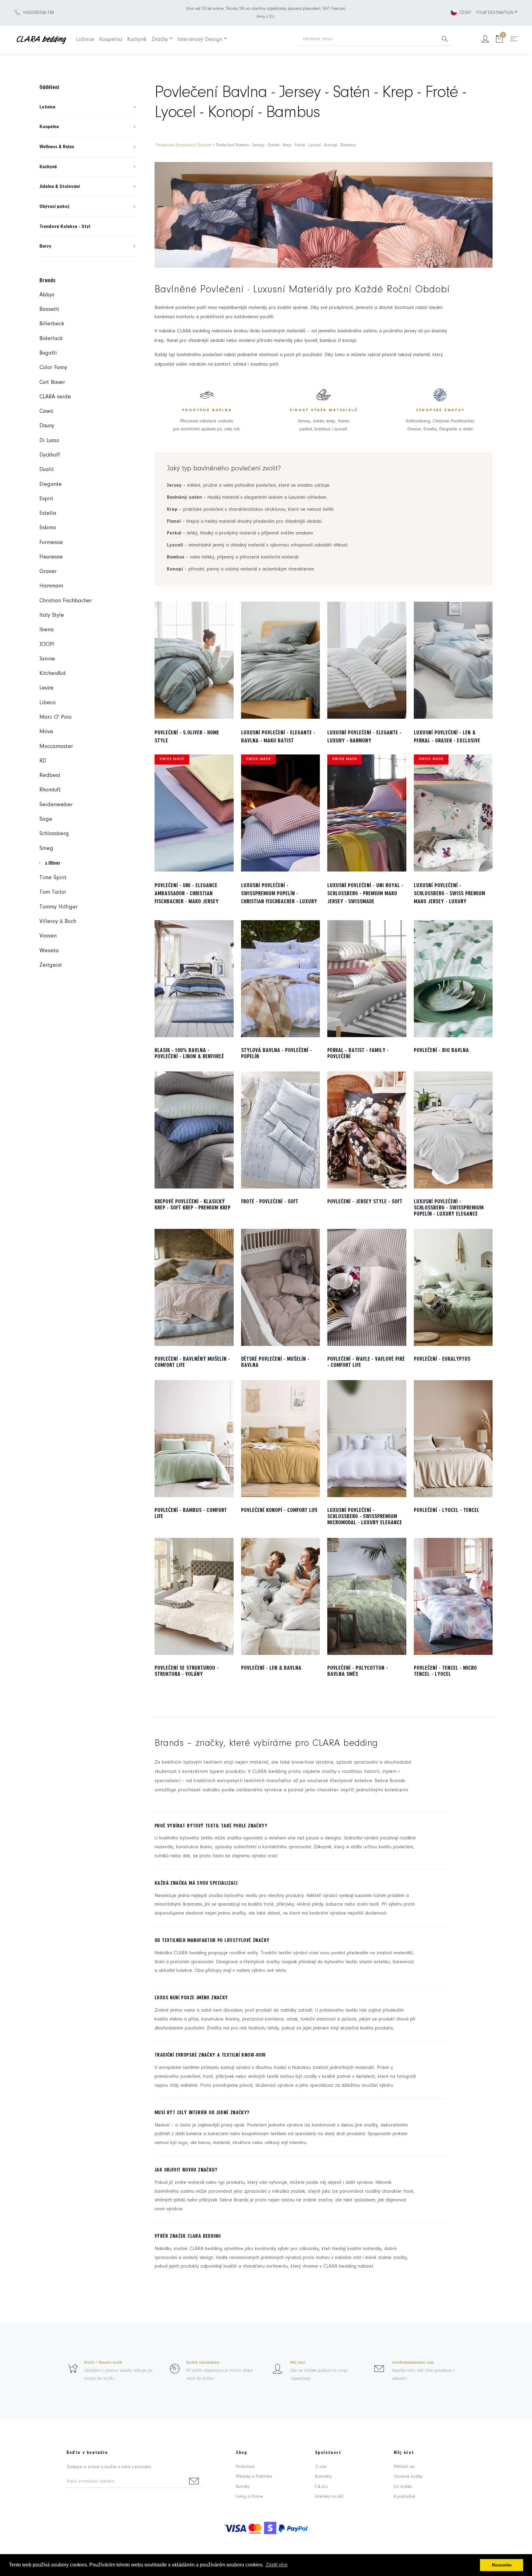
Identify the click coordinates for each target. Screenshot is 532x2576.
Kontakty (323, 2477)
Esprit (46, 499)
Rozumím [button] (502, 2565)
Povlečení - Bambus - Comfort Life (191, 1513)
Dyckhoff (50, 455)
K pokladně (405, 2497)
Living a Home (250, 2497)
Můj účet (298, 2363)
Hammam (51, 586)
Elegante (51, 484)
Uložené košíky (408, 2477)
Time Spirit (53, 878)
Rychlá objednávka (203, 2363)
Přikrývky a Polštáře (254, 2477)
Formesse (51, 543)
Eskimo (48, 528)
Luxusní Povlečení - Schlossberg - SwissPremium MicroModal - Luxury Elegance (365, 1516)
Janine (47, 659)
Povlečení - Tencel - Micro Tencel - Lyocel (445, 1671)
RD (43, 761)
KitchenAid (52, 674)
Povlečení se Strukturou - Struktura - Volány (187, 1671)
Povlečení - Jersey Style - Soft (365, 1201)
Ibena (47, 630)
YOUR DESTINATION (495, 13)
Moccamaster (56, 747)
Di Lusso (49, 441)
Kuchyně (137, 40)
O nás (321, 2467)
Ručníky (243, 2487)
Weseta (49, 951)
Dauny (47, 426)
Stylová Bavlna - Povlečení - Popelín (276, 1053)
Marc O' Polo (56, 717)
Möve (46, 732)
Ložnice (85, 40)
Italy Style (52, 615)
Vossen (48, 936)
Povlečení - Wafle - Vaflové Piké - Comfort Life (366, 1362)
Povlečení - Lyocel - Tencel (447, 1510)
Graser (48, 572)
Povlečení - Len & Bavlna (271, 1668)
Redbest (50, 776)
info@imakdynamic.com (413, 2363)
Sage (46, 819)
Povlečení (245, 2467)
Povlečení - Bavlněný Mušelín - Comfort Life (192, 1362)
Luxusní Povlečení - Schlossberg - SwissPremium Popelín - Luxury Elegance (449, 1208)
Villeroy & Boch (58, 922)
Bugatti (48, 353)
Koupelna (111, 40)
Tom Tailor (53, 892)
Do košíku (403, 2487)
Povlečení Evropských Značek (183, 145)
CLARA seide (55, 397)
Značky (160, 40)
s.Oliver (53, 863)
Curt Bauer (52, 382)
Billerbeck (52, 324)
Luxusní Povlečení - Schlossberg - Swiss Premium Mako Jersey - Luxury (449, 893)
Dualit (47, 470)
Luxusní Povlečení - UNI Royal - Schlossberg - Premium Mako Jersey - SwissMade (365, 893)
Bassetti (49, 309)
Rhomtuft (50, 790)
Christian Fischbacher (66, 601)
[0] (499, 40)
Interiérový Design (200, 40)
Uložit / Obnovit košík (103, 2363)
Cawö (46, 411)
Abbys (47, 295)
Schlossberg (54, 834)
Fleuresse (51, 557)
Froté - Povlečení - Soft (270, 1201)
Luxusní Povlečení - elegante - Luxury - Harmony (364, 737)
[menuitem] (88, 107)
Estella (48, 513)
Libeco (48, 703)
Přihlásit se (404, 2467)
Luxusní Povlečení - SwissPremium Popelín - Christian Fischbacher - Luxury (279, 893)
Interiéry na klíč (329, 2497)
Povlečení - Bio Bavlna (441, 1050)
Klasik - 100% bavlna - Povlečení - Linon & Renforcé (189, 1053)
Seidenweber (56, 805)
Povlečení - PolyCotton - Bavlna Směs (358, 1671)
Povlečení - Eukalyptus (442, 1359)
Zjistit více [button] (277, 2565)
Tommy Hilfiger (58, 907)
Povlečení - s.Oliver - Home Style (187, 737)
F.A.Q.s (321, 2487)
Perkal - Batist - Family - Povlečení (358, 1053)
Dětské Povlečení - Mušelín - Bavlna (275, 1362)
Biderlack (51, 339)
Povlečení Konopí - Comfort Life (279, 1510)
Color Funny (53, 368)
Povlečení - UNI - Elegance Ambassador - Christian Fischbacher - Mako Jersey (187, 893)
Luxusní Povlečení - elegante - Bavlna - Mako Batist (278, 737)
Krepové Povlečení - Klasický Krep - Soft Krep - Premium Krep (193, 1205)
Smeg (46, 849)
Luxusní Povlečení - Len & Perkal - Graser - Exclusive (447, 737)
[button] (88, 107)
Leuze (46, 688)
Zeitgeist (51, 965)
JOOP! (47, 645)
